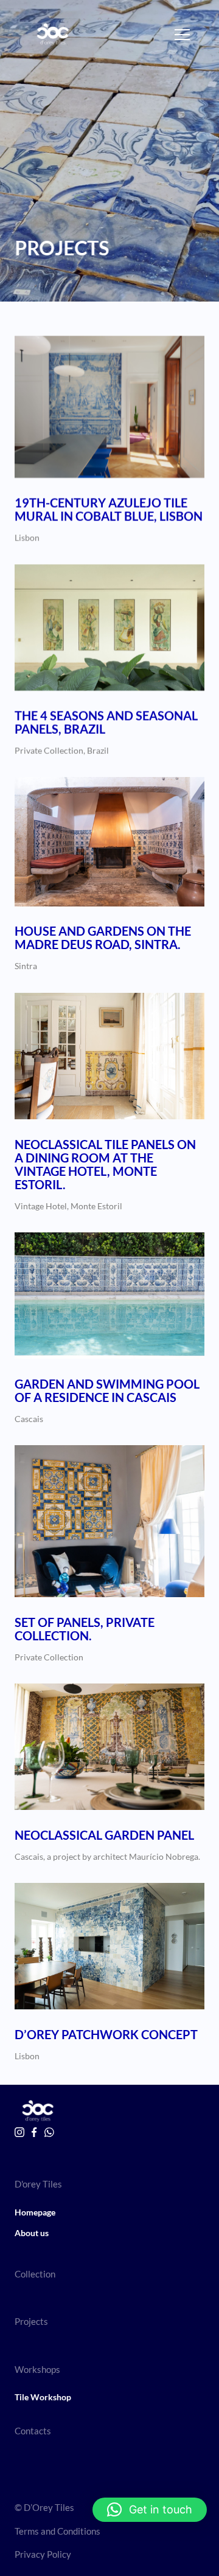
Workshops (37, 2369)
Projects (31, 2321)
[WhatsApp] (49, 2132)
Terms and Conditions (57, 2531)
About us (32, 2233)
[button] (150, 2510)
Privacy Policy (43, 2554)
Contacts (33, 2431)
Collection (35, 2274)
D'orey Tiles (38, 2184)
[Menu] (182, 35)
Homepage (35, 2212)
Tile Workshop (43, 2397)
